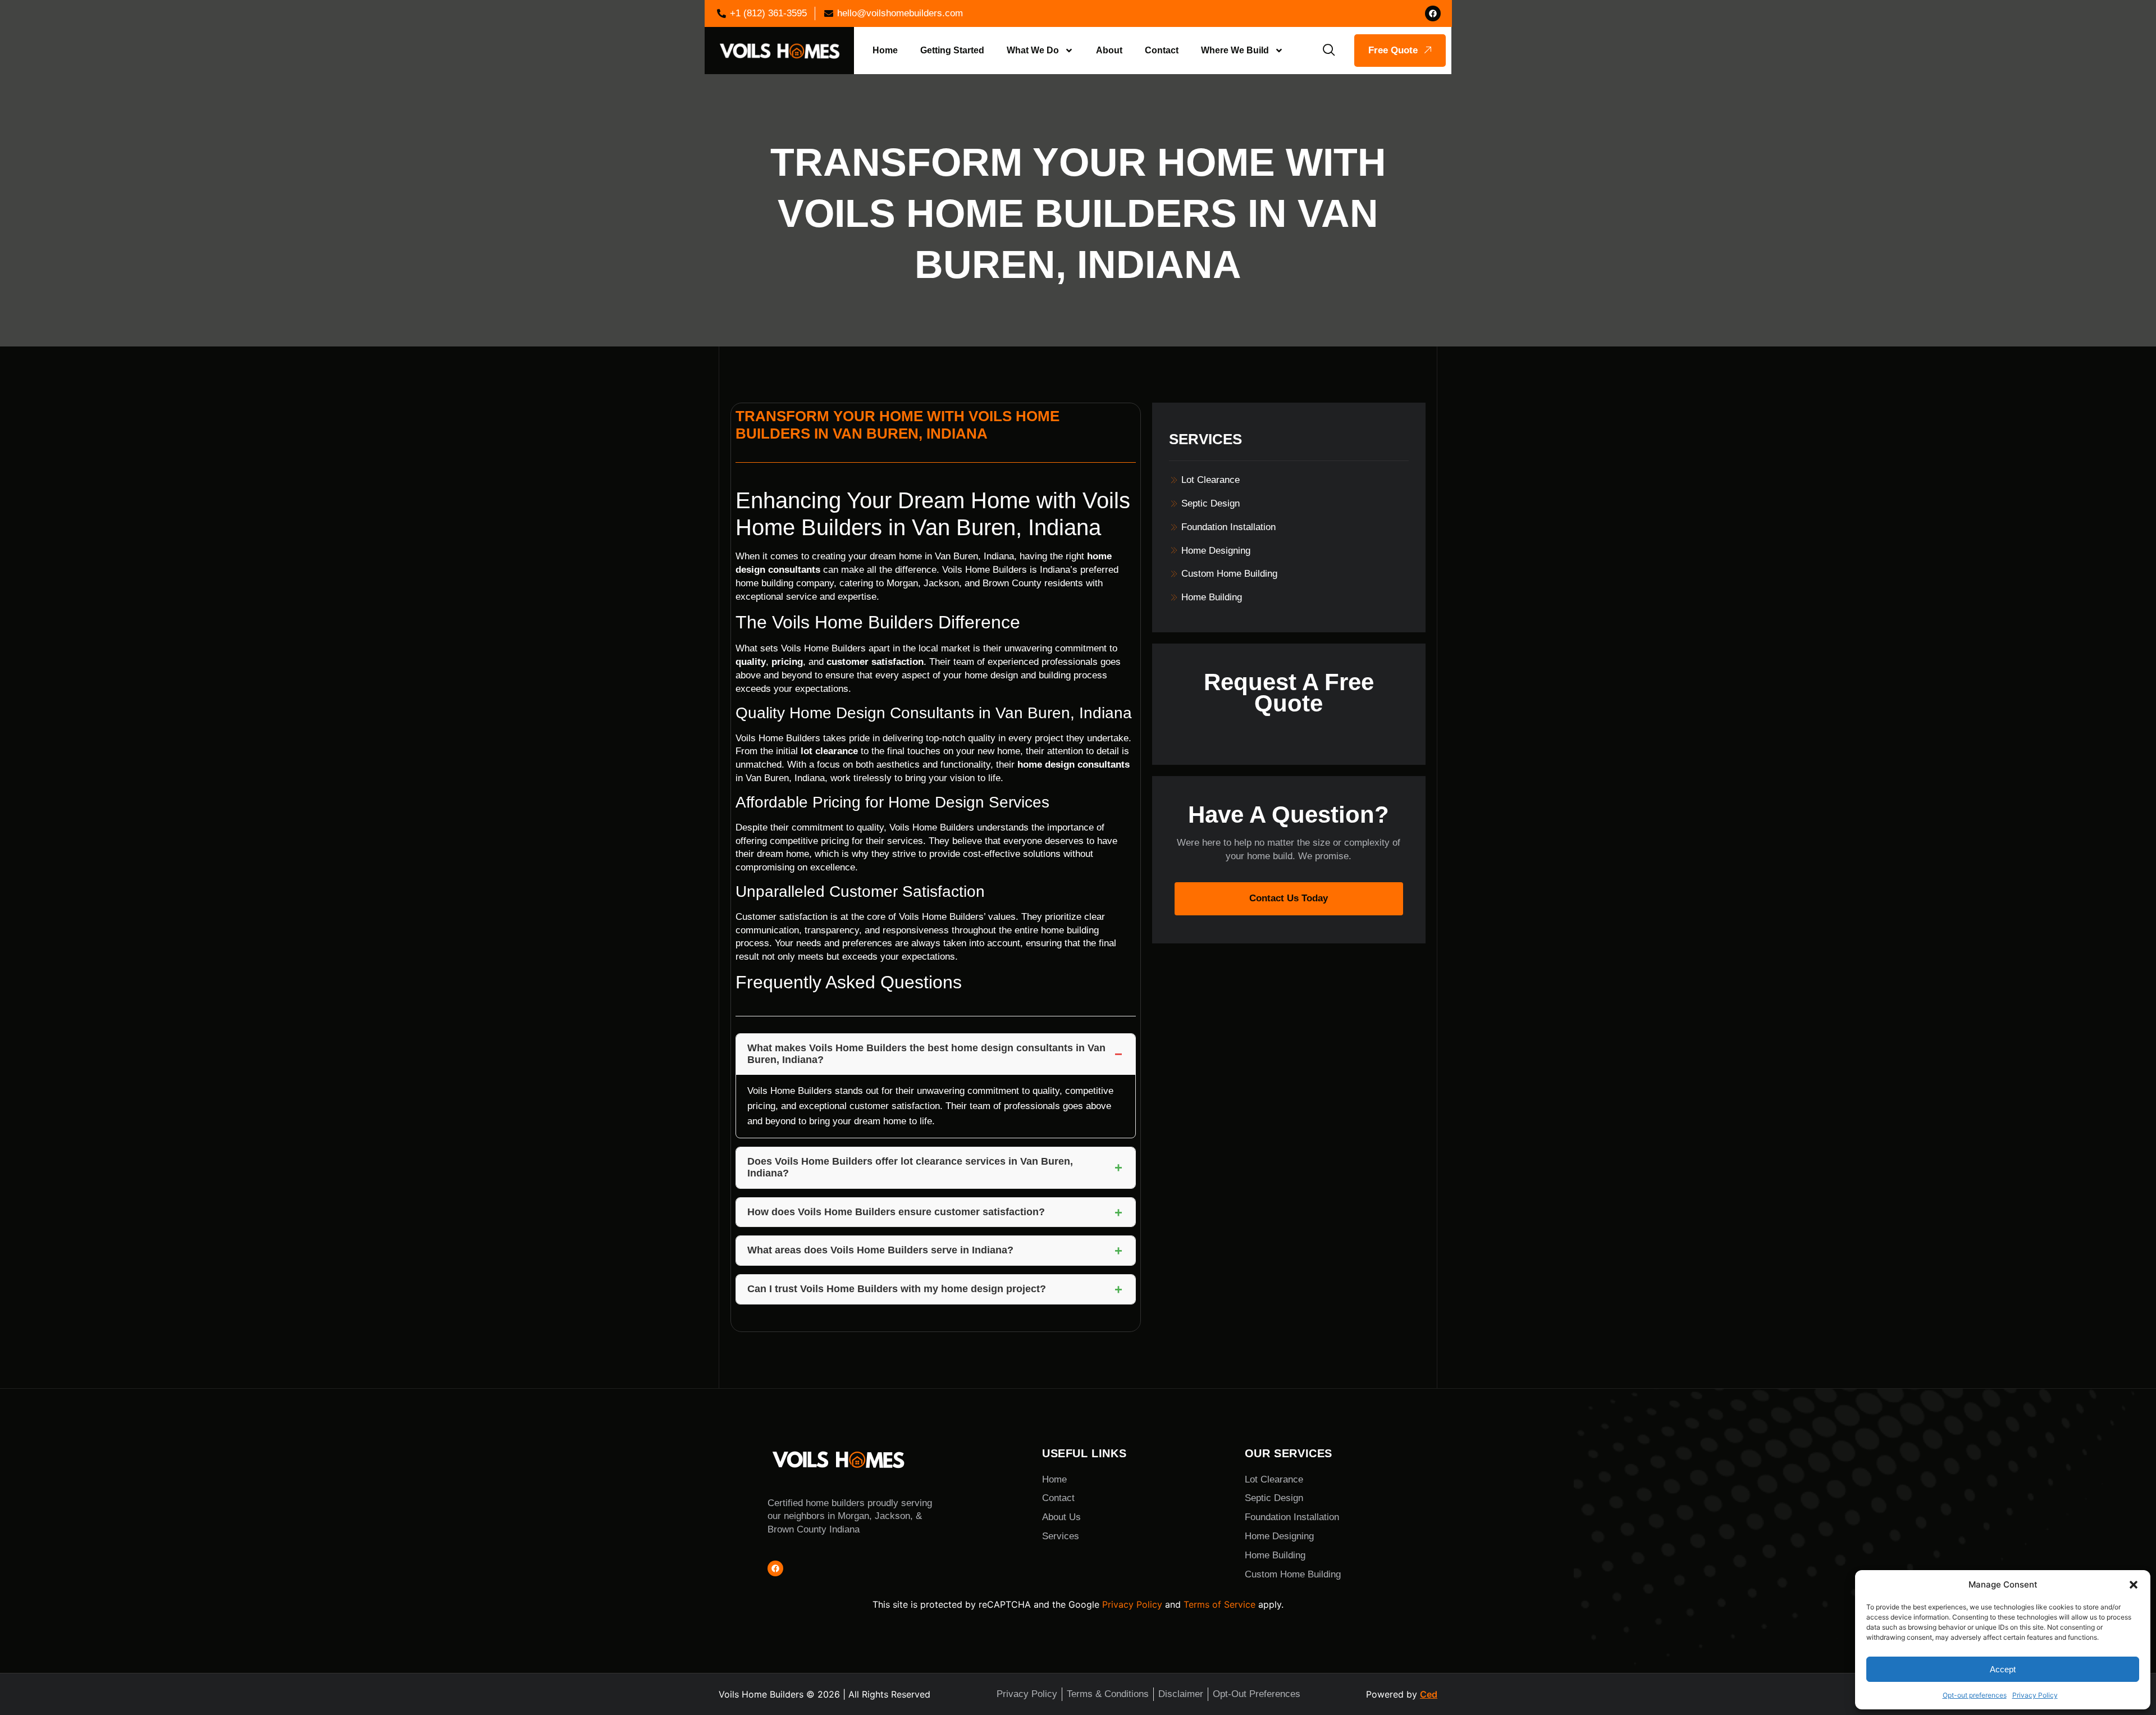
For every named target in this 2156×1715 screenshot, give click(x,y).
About (1109, 50)
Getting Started (952, 50)
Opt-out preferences (1975, 1695)
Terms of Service (1219, 1604)
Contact (1162, 50)
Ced (1429, 1694)
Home (885, 50)
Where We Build (1235, 50)
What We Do (1033, 50)
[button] (2134, 1585)
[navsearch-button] (1329, 51)
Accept (2003, 1669)
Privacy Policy (2035, 1695)
